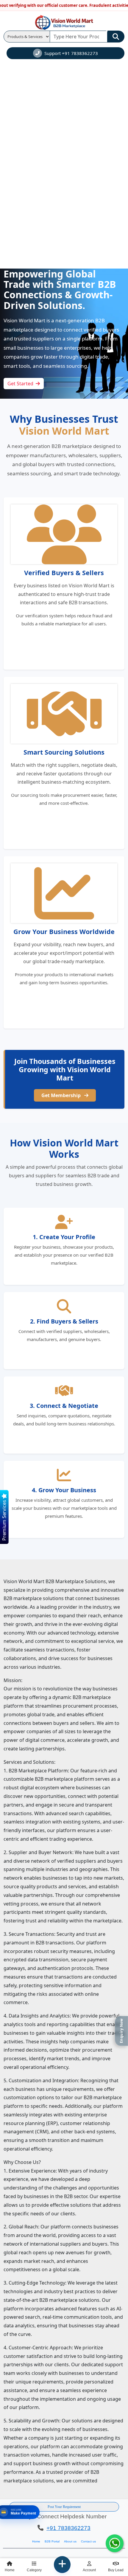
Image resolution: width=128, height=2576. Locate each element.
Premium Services (4, 1520)
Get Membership (62, 1095)
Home (36, 2541)
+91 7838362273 (68, 2528)
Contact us (88, 2541)
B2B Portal (52, 2541)
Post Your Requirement (64, 2507)
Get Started (20, 384)
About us (70, 2541)
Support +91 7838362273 (71, 53)
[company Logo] (64, 22)
